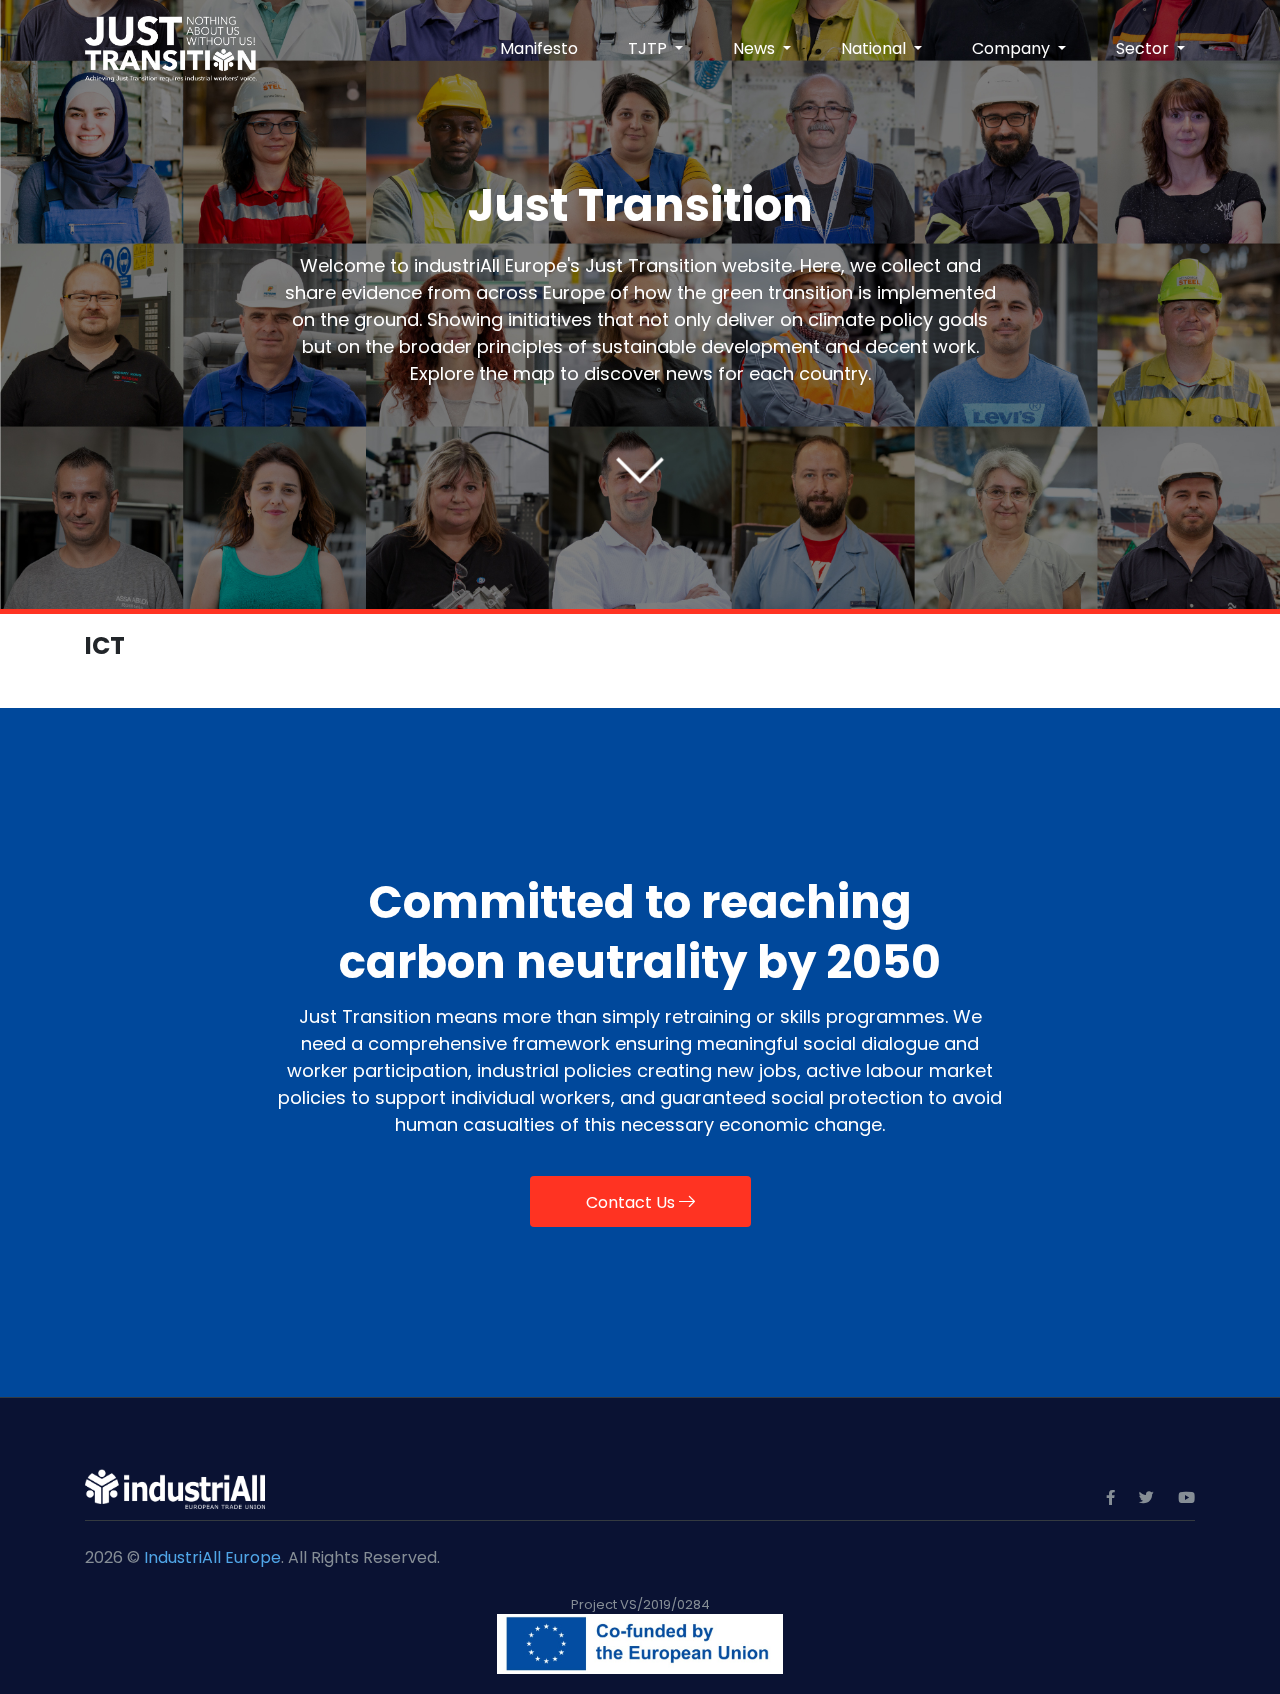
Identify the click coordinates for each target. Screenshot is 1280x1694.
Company (1013, 48)
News (756, 48)
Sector (1144, 48)
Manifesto (539, 48)
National (875, 48)
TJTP (649, 48)
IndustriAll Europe (212, 1557)
